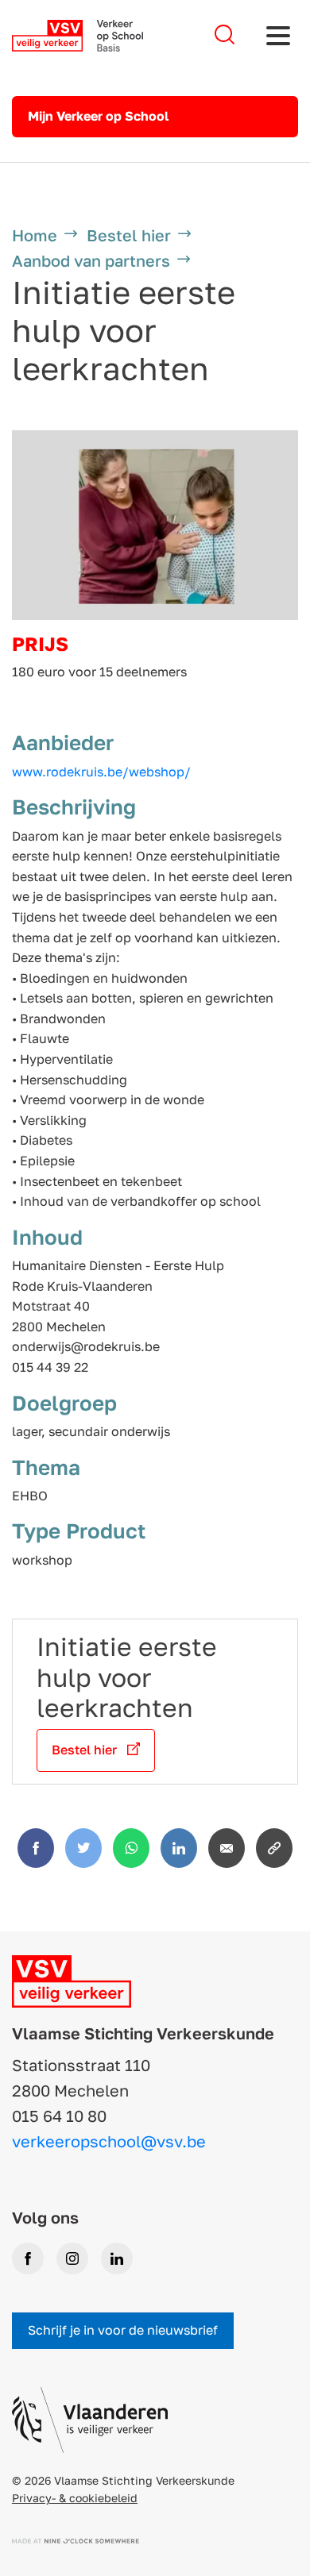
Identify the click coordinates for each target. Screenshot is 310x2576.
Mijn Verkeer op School (98, 116)
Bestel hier (129, 235)
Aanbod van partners (91, 260)
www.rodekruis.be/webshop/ (101, 772)
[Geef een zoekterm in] (225, 35)
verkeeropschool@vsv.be (109, 2141)
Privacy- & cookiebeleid (75, 2498)
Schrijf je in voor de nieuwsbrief (123, 2330)
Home (35, 235)
